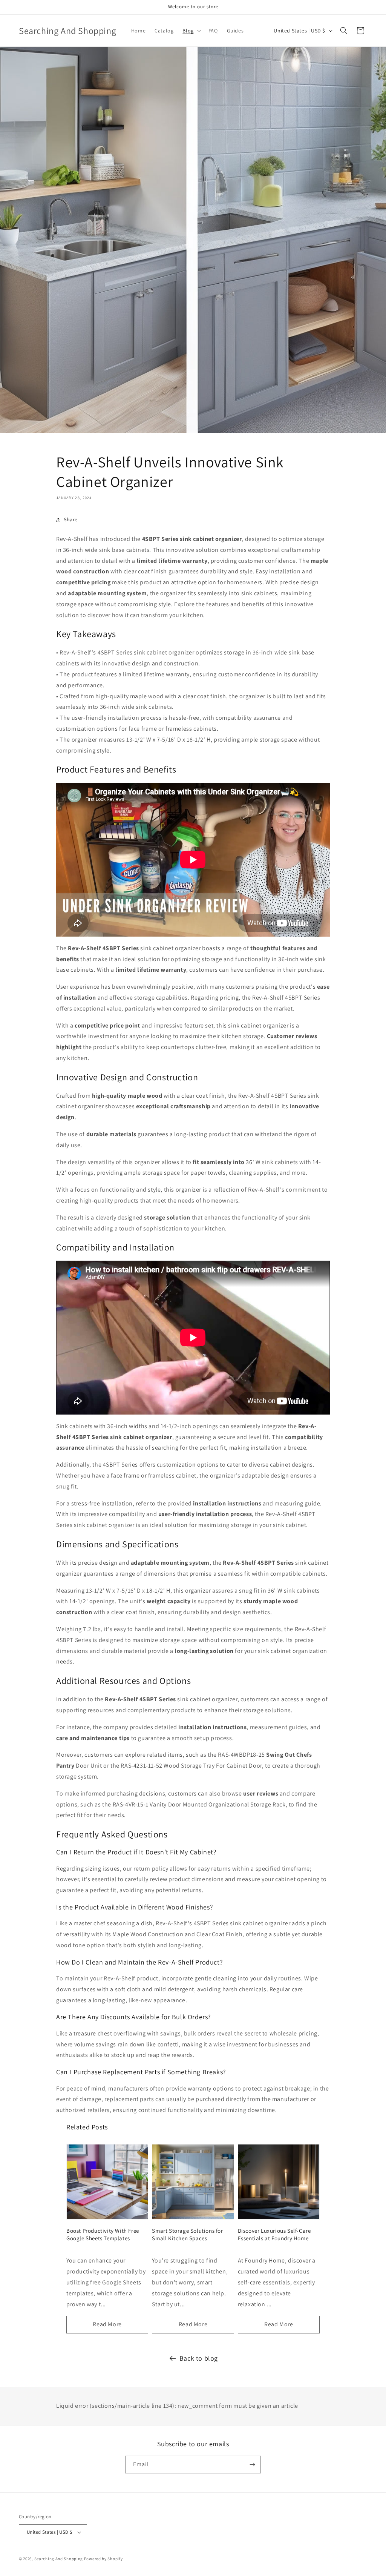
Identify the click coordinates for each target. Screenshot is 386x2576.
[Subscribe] (252, 2465)
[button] (191, 31)
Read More (107, 2324)
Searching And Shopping (59, 2559)
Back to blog (199, 2358)
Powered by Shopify (103, 2559)
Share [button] (71, 519)
